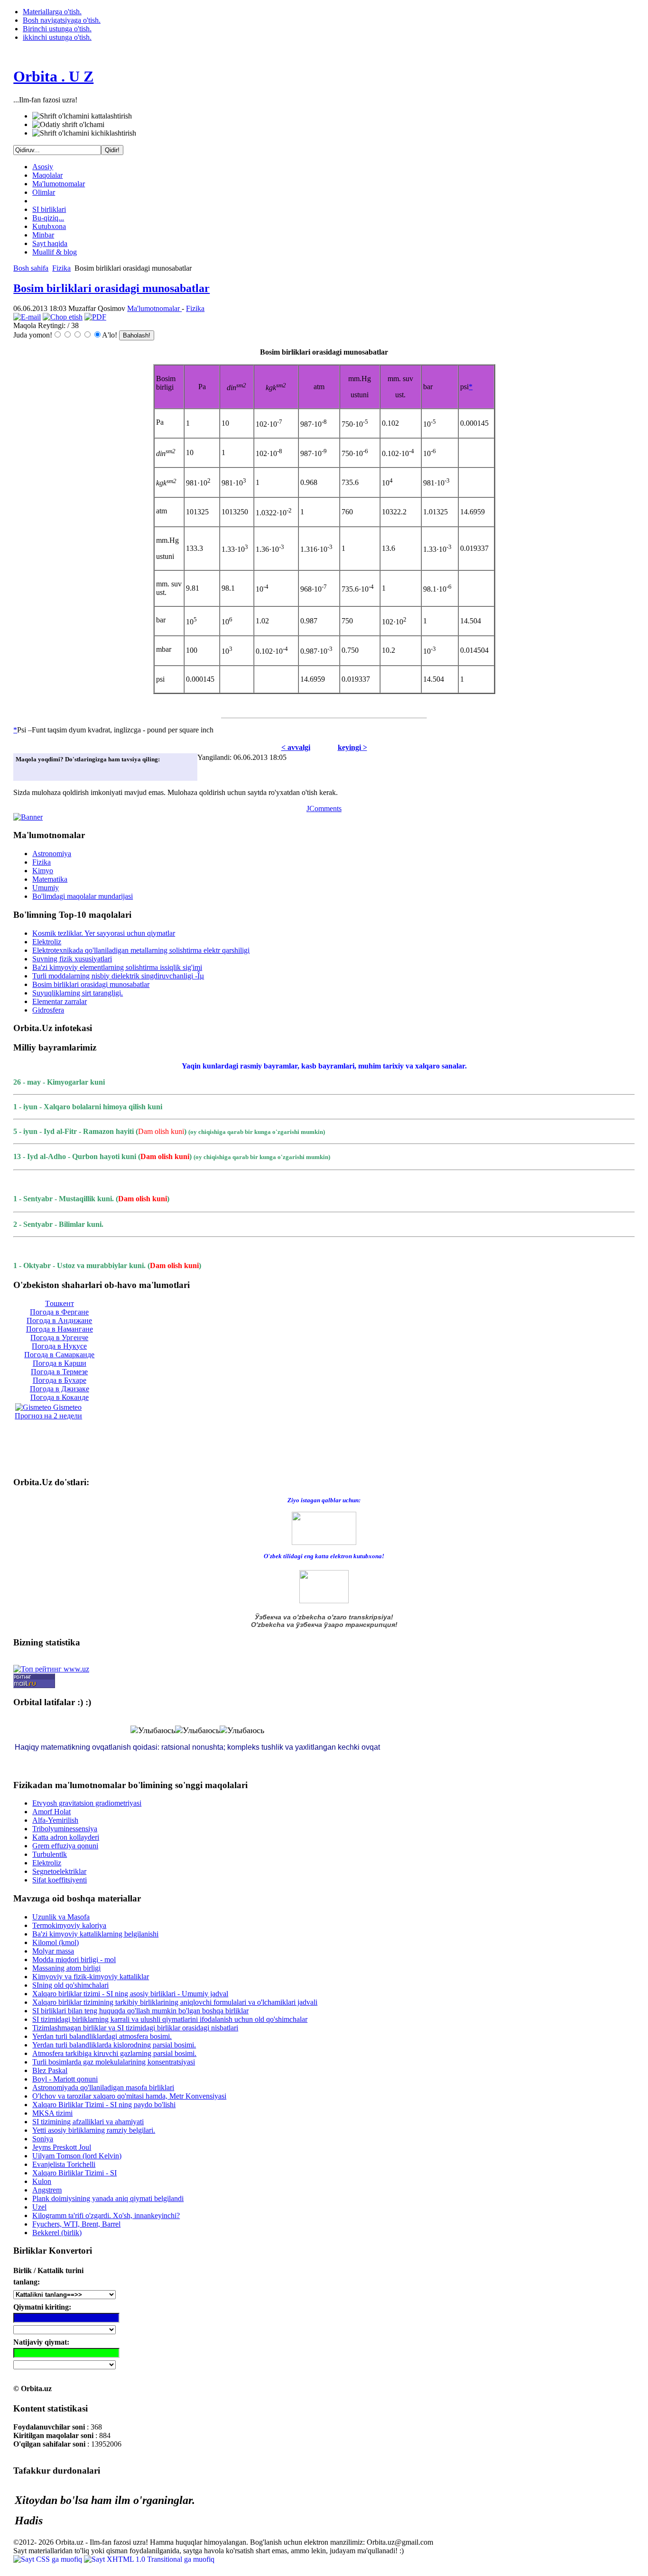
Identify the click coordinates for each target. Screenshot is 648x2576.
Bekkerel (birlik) (57, 2233)
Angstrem (47, 2190)
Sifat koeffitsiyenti (60, 1880)
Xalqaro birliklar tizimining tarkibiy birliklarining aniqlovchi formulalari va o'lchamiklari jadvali (175, 2002)
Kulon (42, 2181)
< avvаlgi (296, 747)
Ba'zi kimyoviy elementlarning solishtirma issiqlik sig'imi (117, 967)
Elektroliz (47, 942)
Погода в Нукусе (59, 1346)
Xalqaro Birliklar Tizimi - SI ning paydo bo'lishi (104, 2105)
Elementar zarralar (60, 1001)
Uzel (39, 2207)
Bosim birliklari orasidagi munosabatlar (111, 288)
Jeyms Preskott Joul (62, 2147)
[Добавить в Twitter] (26, 771)
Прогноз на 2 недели (48, 1416)
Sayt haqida (50, 243)
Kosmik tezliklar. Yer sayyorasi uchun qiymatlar (104, 933)
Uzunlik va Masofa (61, 1917)
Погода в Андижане (59, 1320)
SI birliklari (49, 209)
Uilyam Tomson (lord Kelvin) (77, 2156)
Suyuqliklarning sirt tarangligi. (78, 993)
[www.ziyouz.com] (324, 1528)
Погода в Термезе (59, 1372)
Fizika (61, 268)
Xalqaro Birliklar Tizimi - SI (74, 2173)
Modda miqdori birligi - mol (74, 1959)
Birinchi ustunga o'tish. (57, 29)
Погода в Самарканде (59, 1355)
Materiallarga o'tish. (52, 12)
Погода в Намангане (60, 1329)
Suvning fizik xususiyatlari (72, 959)
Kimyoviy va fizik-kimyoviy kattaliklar (91, 1977)
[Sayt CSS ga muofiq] (49, 2559)
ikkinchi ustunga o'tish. (57, 37)
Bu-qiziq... (48, 218)
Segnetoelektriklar (59, 1871)
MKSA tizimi (52, 2113)
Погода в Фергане (59, 1312)
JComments (324, 808)
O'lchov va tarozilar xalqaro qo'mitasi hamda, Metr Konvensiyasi (129, 2096)
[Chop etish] (63, 317)
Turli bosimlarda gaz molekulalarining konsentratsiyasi (114, 2062)
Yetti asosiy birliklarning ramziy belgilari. (94, 2130)
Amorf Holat (51, 1812)
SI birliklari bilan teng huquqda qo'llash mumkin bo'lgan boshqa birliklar (140, 2011)
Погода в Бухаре (60, 1380)
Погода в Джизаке (60, 1389)
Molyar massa (53, 1951)
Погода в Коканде (60, 1397)
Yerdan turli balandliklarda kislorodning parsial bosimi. (114, 2045)
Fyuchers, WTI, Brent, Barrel (76, 2224)
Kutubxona (49, 226)
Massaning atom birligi (66, 1968)
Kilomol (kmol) (56, 1942)
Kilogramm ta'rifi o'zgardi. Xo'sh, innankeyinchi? (106, 2215)
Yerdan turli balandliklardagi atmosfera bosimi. (102, 2036)
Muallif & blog (55, 252)
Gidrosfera (48, 1010)
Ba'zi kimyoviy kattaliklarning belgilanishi (95, 1934)
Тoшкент (60, 1303)
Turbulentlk (50, 1854)
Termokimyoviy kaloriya (69, 1925)
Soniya (43, 2139)
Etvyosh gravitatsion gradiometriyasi (87, 1803)
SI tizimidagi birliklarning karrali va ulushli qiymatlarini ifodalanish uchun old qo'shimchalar (170, 2019)
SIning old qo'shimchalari (70, 1985)
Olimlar (44, 192)
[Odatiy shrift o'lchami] (68, 125)
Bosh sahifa (31, 268)
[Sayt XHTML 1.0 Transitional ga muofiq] (149, 2559)
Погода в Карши (60, 1363)
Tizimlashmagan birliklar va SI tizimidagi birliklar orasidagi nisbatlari (135, 2028)
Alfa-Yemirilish (55, 1820)
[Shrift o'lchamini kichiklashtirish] (84, 133)
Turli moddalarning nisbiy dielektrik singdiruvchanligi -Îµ (118, 976)
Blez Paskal (50, 2070)
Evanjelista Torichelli (64, 2164)
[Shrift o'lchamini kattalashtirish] (82, 116)
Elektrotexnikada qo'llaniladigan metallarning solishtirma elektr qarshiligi (141, 950)
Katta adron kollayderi (66, 1837)
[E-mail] (27, 317)
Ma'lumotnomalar (59, 184)
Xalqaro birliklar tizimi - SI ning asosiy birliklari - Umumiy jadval (130, 1994)
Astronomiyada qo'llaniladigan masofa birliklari (103, 2087)
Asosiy (43, 167)
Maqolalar (47, 175)
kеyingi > (352, 747)
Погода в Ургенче (59, 1338)
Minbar (43, 235)
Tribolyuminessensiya (65, 1829)
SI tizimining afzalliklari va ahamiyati (88, 2122)
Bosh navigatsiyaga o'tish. (62, 20)
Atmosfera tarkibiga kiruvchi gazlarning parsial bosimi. (114, 2053)
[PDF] (95, 317)
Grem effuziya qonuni (65, 1846)
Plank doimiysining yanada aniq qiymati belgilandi (108, 2198)
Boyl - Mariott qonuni (65, 2079)
